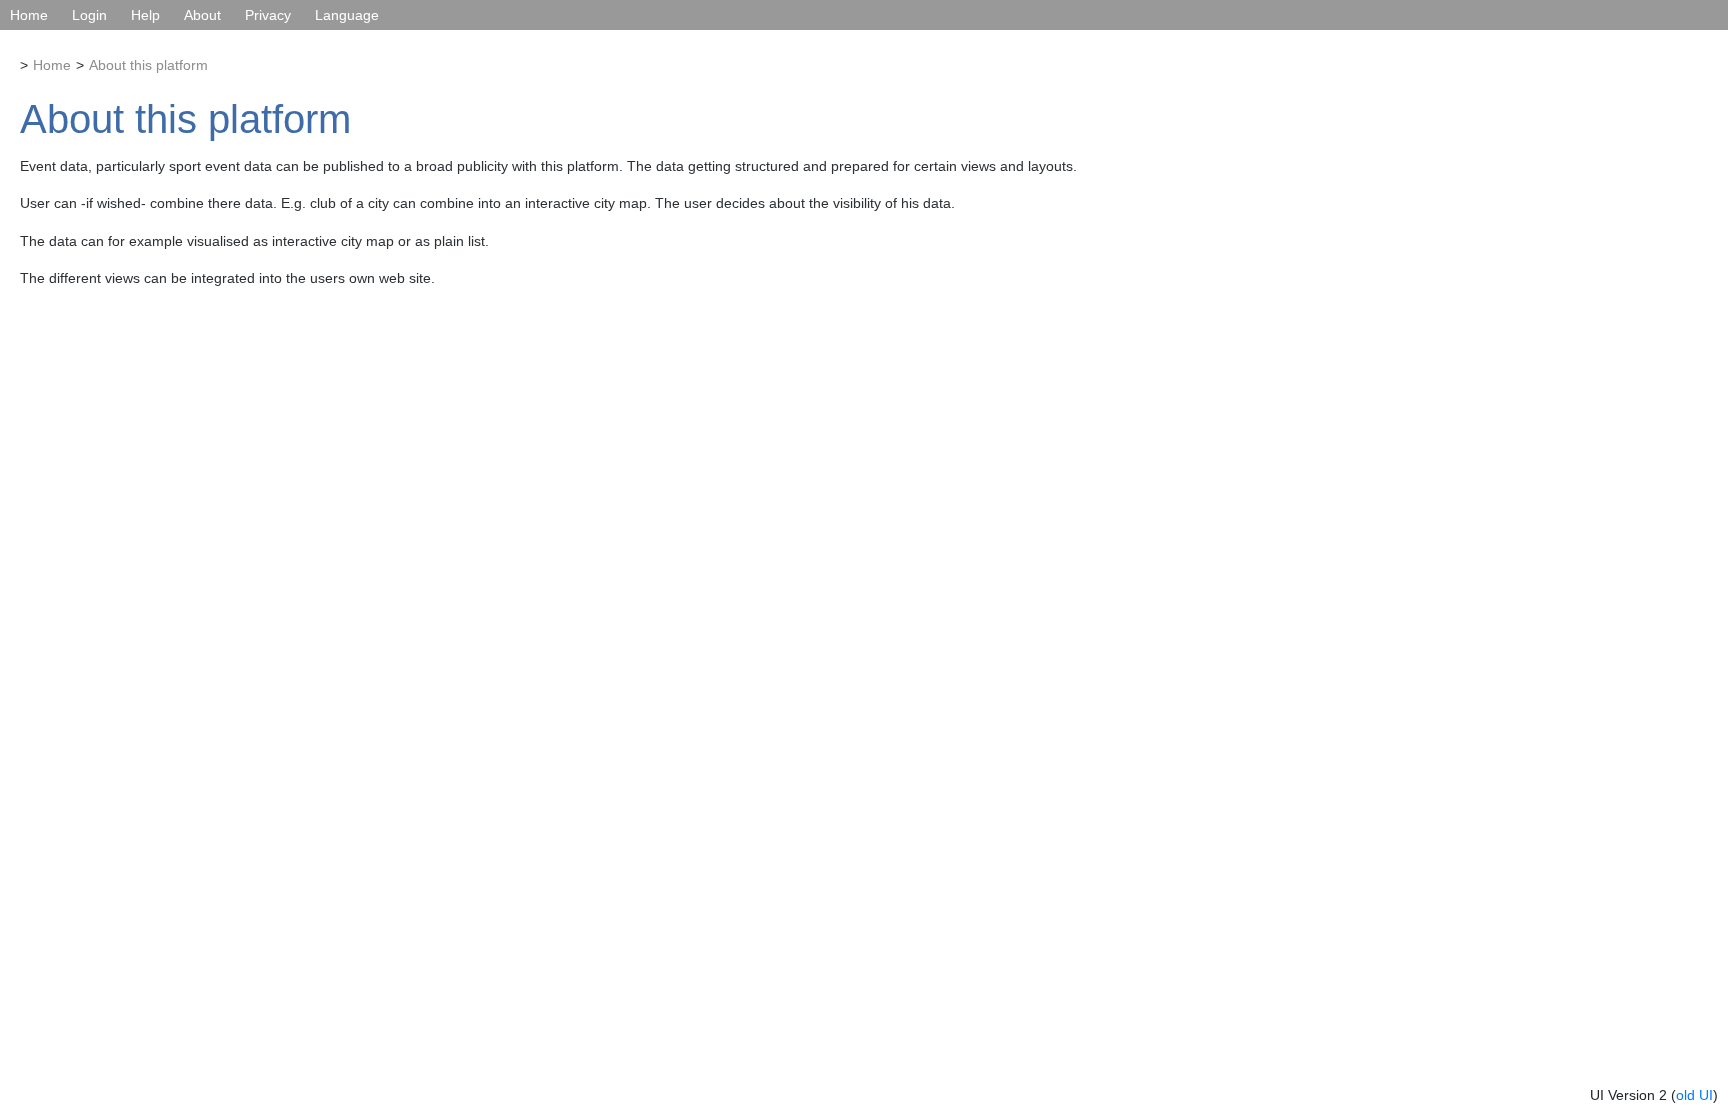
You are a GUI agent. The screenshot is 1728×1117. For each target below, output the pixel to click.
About (202, 15)
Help (145, 15)
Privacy (268, 15)
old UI (1694, 1095)
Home (29, 15)
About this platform (148, 65)
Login (89, 15)
